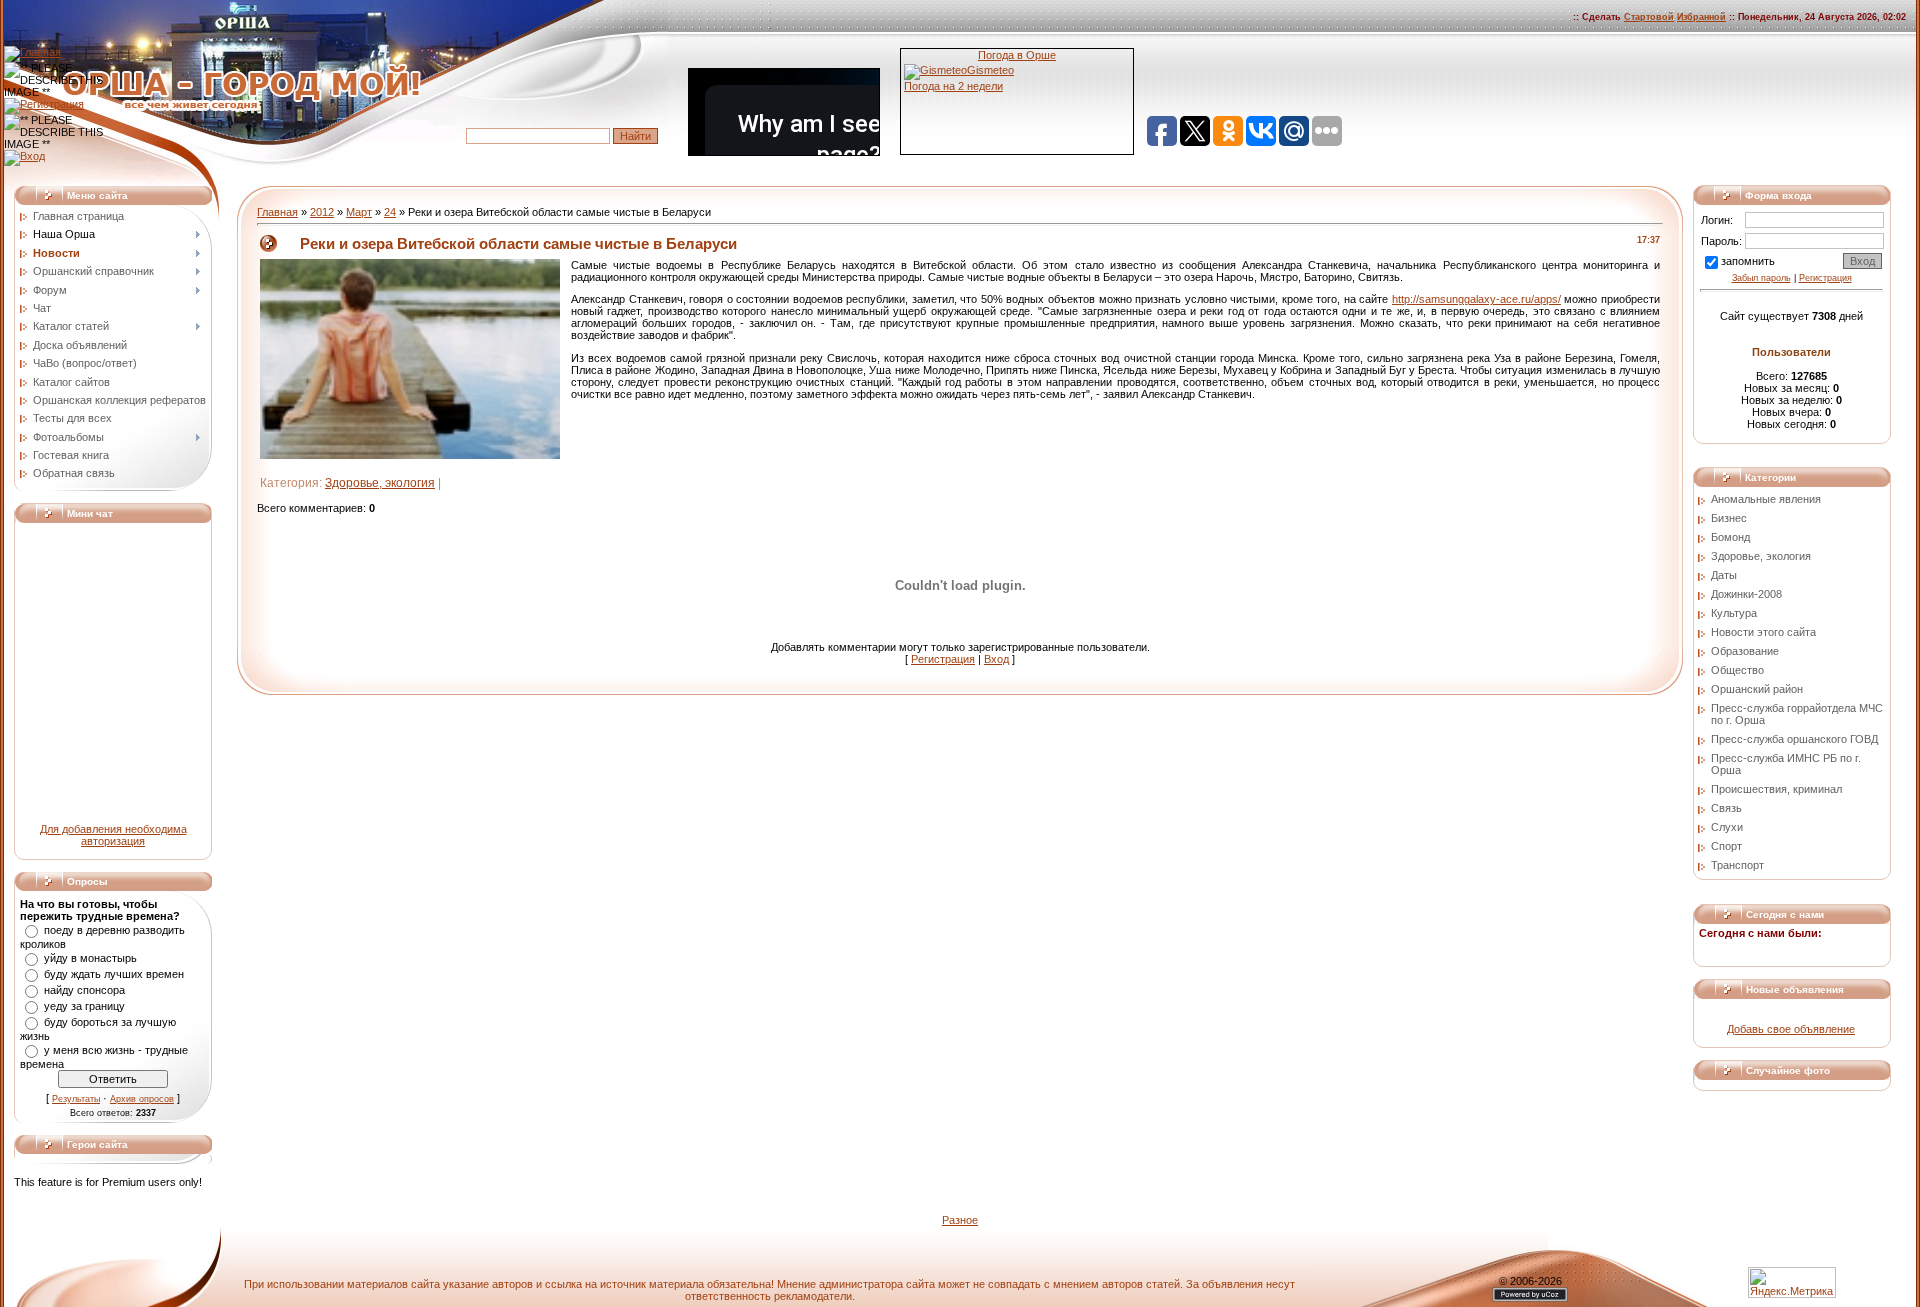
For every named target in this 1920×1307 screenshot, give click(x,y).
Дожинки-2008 (1746, 594)
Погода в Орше (1017, 55)
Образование (1745, 651)
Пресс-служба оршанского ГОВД (1794, 739)
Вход (996, 659)
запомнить (1748, 261)
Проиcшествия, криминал (1776, 789)
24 (390, 212)
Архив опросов (142, 1099)
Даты (1724, 575)
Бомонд (1730, 537)
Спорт (1726, 846)
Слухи (1727, 827)
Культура (1734, 613)
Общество (1737, 670)
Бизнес (1729, 518)
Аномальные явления (1766, 499)
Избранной (1701, 17)
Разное (960, 1220)
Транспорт (1737, 865)
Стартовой (1649, 17)
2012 (322, 212)
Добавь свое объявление (1791, 1029)
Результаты (76, 1099)
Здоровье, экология (380, 483)
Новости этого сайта (1763, 632)
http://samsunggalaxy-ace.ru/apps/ (1476, 299)
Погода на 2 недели (953, 86)
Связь (1726, 808)
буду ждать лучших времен (114, 974)
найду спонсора (84, 990)
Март (359, 212)
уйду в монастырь (90, 958)
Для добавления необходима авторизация (113, 835)
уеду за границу (84, 1006)
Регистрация (943, 659)
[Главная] (32, 52)
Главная (277, 212)
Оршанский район (1757, 689)
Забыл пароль (1761, 278)
